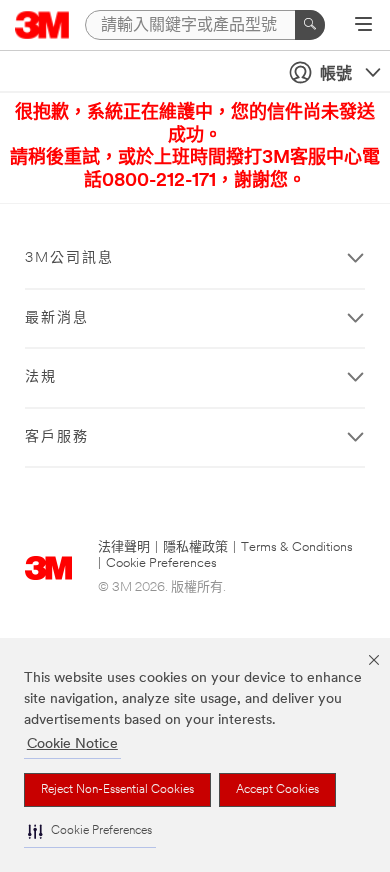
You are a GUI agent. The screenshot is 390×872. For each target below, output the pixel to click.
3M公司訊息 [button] (69, 258)
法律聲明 (124, 547)
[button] (90, 831)
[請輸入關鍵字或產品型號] (310, 25)
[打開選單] (363, 26)
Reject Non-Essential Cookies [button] (117, 790)
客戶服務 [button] (57, 437)
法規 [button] (41, 377)
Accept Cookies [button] (277, 790)
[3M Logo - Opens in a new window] (42, 25)
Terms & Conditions (297, 547)
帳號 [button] (336, 75)
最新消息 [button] (57, 318)
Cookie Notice (72, 744)
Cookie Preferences (161, 563)
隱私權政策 (195, 547)
